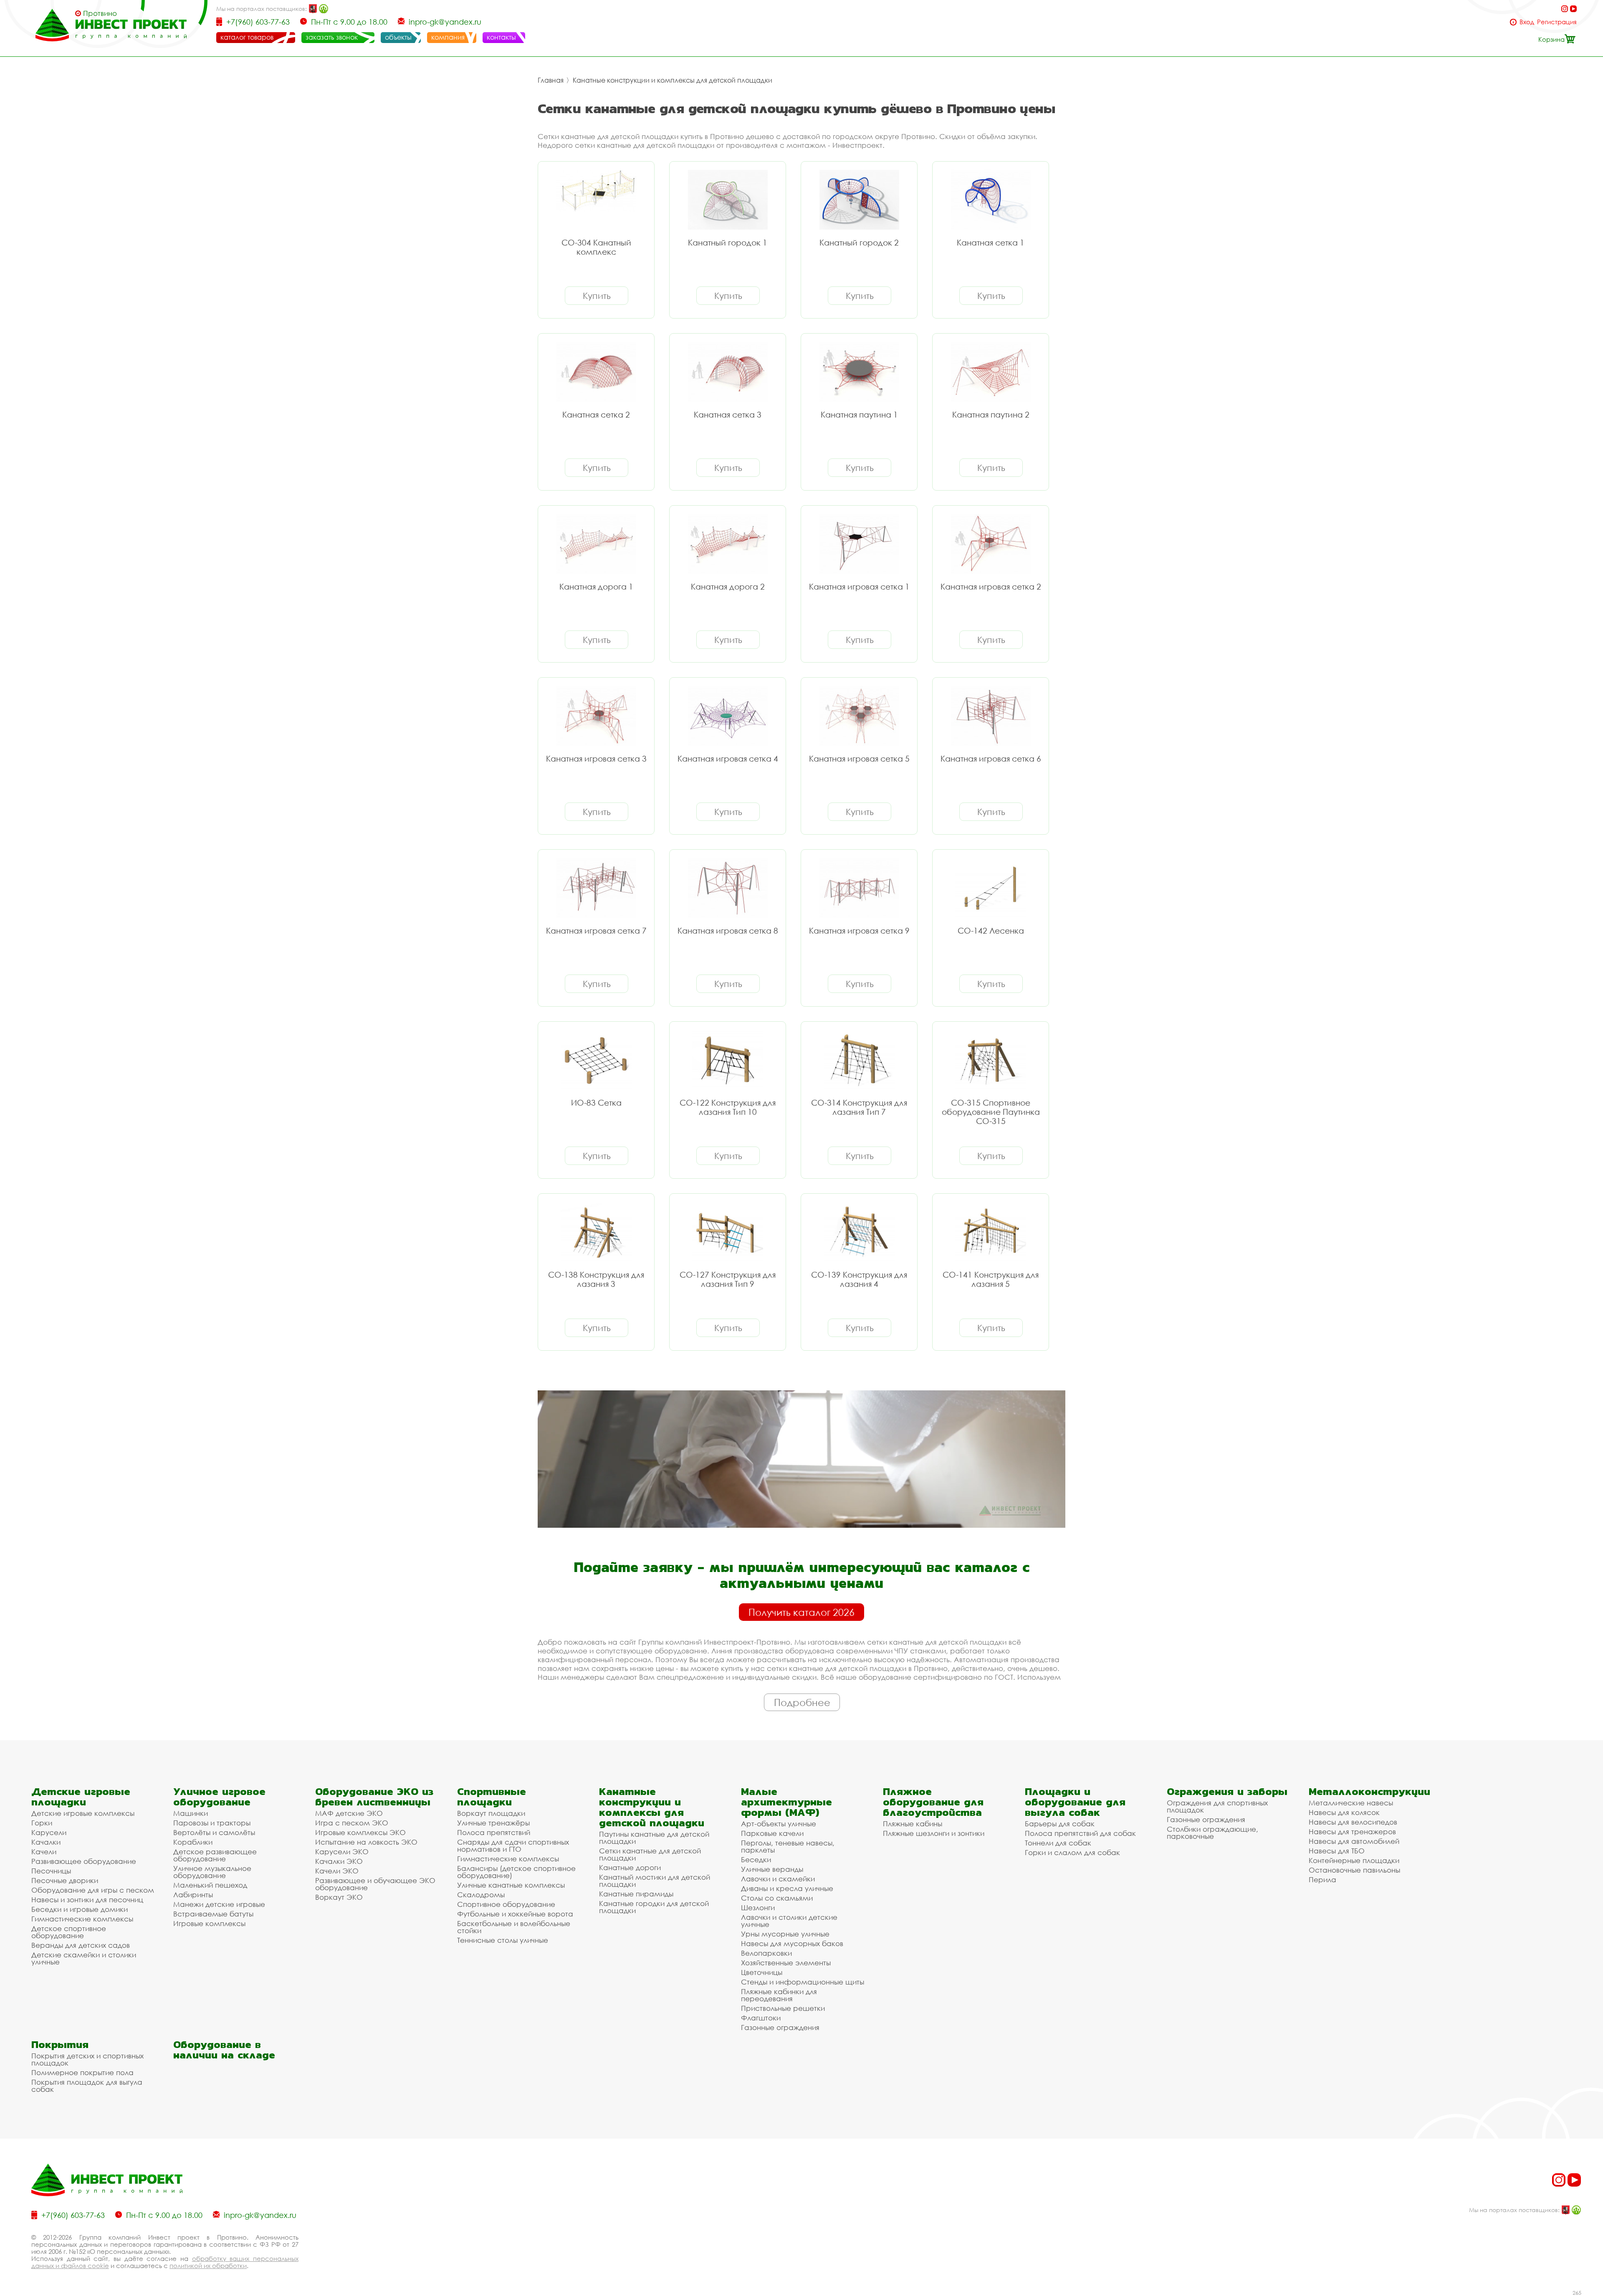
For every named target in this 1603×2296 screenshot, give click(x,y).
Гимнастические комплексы (82, 1919)
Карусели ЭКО (342, 1852)
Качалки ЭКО (339, 1861)
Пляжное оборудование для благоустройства (933, 1802)
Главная (551, 80)
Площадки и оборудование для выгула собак (1075, 1802)
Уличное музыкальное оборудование (212, 1872)
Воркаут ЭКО (339, 1897)
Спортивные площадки (492, 1797)
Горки (42, 1823)
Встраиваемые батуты (213, 1914)
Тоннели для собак (1058, 1843)
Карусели (49, 1832)
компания (448, 37)
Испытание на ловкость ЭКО (366, 1842)
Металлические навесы (1351, 1803)
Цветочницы (762, 1972)
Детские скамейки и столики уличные (84, 1958)
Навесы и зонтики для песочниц (87, 1900)
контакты (501, 37)
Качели (44, 1852)
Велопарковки (766, 1953)
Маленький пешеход (210, 1885)
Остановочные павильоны (1354, 1870)
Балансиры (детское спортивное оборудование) (516, 1872)
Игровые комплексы (209, 1923)
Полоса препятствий (494, 1832)
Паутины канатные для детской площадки (654, 1838)
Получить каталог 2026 (801, 1612)
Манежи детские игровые (219, 1904)
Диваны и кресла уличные (787, 1888)
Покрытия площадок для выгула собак (87, 2086)
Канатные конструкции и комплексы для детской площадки (673, 80)
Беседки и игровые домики (80, 1909)
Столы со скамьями (777, 1898)
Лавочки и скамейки (778, 1879)
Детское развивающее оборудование (215, 1855)
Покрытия (60, 2044)
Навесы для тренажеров (1352, 1831)
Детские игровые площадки (81, 1797)
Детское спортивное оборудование (69, 1932)
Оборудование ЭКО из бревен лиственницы (374, 1797)
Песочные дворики (65, 1880)
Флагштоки (761, 2018)
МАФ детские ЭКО (349, 1813)
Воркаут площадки (491, 1813)
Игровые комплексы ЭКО (360, 1832)
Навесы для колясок (1344, 1812)
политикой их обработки (208, 2266)
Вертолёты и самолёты (214, 1832)
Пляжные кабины (913, 1824)
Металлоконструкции (1369, 1791)
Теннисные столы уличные (503, 1940)
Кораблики (193, 1842)
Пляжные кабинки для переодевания (779, 1995)
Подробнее (802, 1702)
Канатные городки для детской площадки (654, 1907)
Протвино (100, 13)
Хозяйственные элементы (786, 1963)
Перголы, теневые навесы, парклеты (788, 1846)
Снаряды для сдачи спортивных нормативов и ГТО (513, 1845)
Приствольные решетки (783, 2008)
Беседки (756, 1859)
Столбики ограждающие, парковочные (1212, 1833)
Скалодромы (481, 1895)
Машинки (191, 1813)
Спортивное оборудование (506, 1904)
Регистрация (1557, 22)
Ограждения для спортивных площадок (1217, 1806)
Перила (1322, 1880)
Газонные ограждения (780, 2027)
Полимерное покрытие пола (82, 2072)
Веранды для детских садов (81, 1945)
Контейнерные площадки (1354, 1860)
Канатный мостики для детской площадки (655, 1881)
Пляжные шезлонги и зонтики (934, 1833)
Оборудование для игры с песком (93, 1890)
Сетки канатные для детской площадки (650, 1854)
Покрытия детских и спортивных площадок (87, 2059)
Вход (1527, 22)
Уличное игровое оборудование (219, 1797)
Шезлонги (758, 1907)
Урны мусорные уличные (785, 1934)
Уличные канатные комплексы (511, 1885)
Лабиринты (193, 1895)
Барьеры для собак (1060, 1824)
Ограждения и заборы (1227, 1791)
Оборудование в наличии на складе (224, 2050)
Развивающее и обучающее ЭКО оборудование (375, 1884)
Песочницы (51, 1871)
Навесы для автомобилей (1354, 1841)
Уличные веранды (772, 1869)
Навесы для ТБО (1337, 1851)
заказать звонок (332, 37)
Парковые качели (772, 1833)
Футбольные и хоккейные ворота (515, 1914)
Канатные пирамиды (636, 1894)
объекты (398, 37)
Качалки (46, 1842)
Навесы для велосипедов (1353, 1822)
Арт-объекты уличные (779, 1824)
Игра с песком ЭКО (352, 1823)
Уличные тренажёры (493, 1823)
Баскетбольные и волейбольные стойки (514, 1927)
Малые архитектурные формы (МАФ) (786, 1802)
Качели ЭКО (337, 1871)
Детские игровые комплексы (83, 1813)
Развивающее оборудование (84, 1861)
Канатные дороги (630, 1867)
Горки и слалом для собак (1072, 1852)
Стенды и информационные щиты (803, 1982)
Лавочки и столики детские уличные (789, 1921)
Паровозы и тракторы (212, 1823)
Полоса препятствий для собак (1080, 1833)
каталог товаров (247, 37)
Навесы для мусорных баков (792, 1943)
